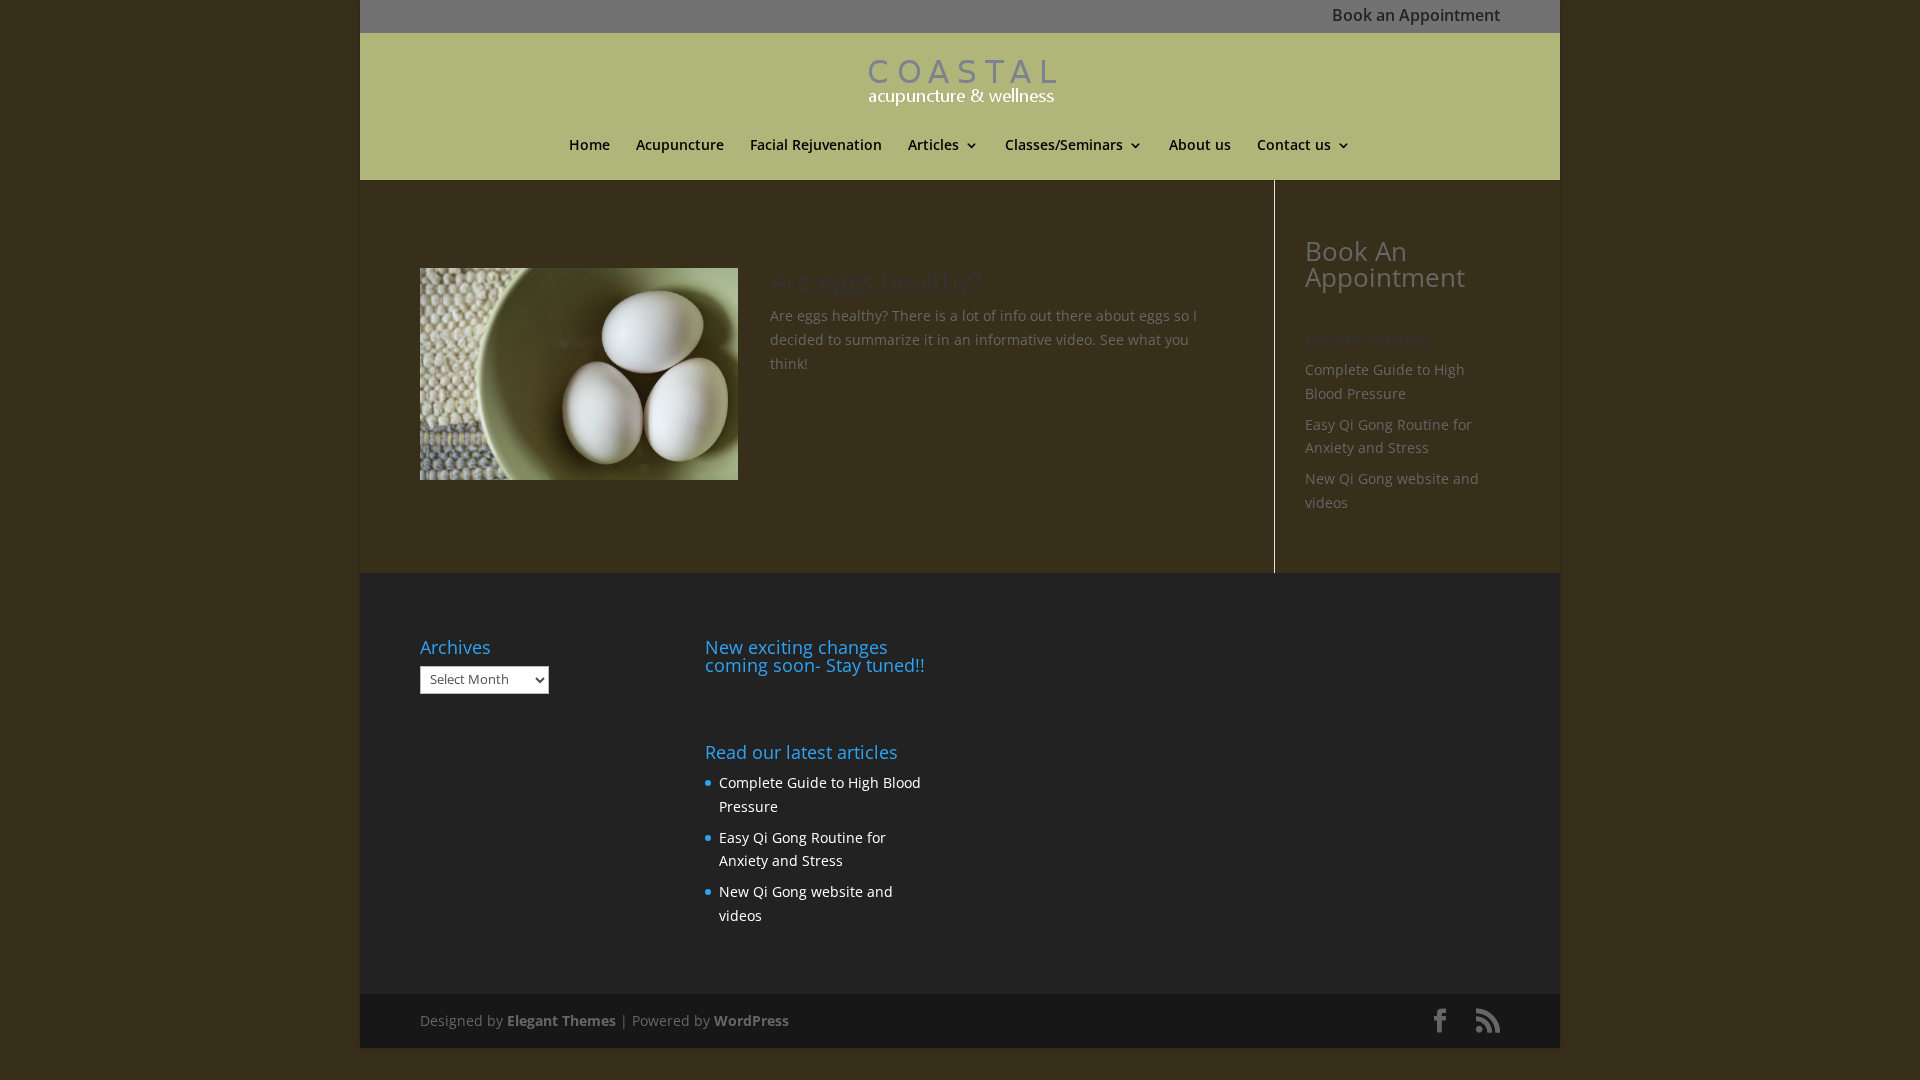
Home (589, 146)
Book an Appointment (1416, 17)
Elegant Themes (561, 1020)
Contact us (1294, 146)
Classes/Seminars (1064, 146)
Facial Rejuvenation (816, 146)
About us (1200, 146)
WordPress (751, 1020)
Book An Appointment (1385, 264)
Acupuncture (680, 146)
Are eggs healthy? (876, 281)
